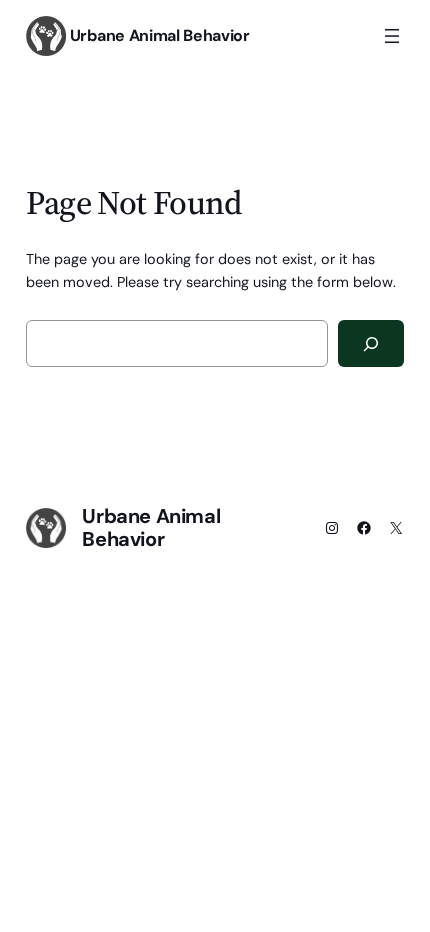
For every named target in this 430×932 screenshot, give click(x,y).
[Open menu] (392, 36)
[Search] (371, 343)
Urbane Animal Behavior (160, 35)
